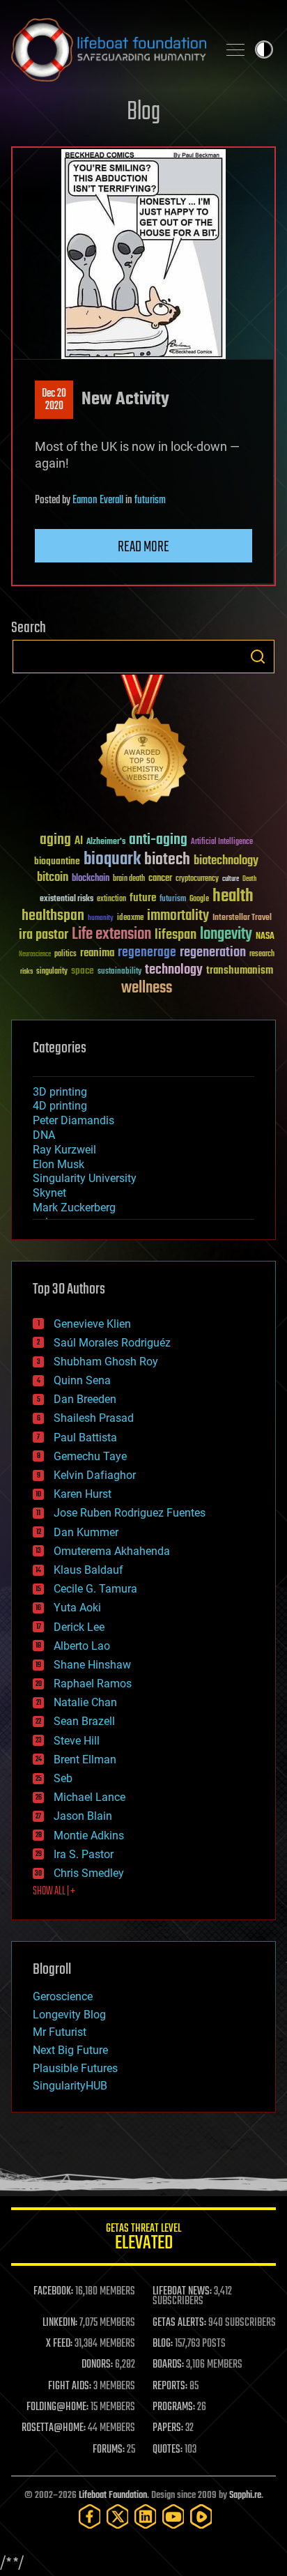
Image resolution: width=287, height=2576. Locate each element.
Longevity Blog (69, 2015)
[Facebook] (90, 2516)
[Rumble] (201, 2516)
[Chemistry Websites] (143, 743)
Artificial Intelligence (222, 842)
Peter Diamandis (73, 1120)
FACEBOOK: (53, 2292)
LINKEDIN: (60, 2323)
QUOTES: (168, 2450)
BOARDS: (168, 2365)
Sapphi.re (245, 2495)
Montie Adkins (89, 1835)
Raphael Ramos (93, 1684)
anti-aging (158, 840)
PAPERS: (168, 2428)
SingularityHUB (70, 2086)
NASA (265, 937)
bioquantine (57, 861)
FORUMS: (109, 2450)
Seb (63, 1778)
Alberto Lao (82, 1646)
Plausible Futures (75, 2068)
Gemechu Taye (90, 1456)
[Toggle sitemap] (235, 49)
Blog (143, 113)
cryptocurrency (197, 879)
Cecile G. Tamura (95, 1589)
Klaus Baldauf (88, 1570)
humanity (101, 919)
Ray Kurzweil (64, 1150)
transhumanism (240, 971)
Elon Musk (59, 1164)
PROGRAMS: (174, 2407)
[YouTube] (173, 2516)
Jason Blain (83, 1816)
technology (174, 971)
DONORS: (97, 2365)
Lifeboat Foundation (113, 2495)
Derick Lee (79, 1627)
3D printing (60, 1092)
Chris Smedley (89, 1873)
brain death (129, 879)
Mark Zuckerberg (74, 1207)
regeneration (213, 952)
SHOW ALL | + (54, 1892)
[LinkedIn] (146, 2516)
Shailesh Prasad (94, 1418)
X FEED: (59, 2344)
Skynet (49, 1193)
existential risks (67, 899)
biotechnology (226, 861)
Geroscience (63, 1996)
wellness (147, 988)
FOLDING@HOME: (57, 2407)
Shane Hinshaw (92, 1665)
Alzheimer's (106, 842)
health (233, 897)
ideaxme (130, 919)
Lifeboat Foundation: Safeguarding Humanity (109, 49)
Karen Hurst (83, 1494)
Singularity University (85, 1178)
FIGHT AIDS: (70, 2386)
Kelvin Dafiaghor (95, 1475)
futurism (150, 500)
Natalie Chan (85, 1702)
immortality (178, 916)
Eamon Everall (98, 500)
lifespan (176, 935)
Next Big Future (70, 2050)
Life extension (111, 935)
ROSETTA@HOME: (54, 2428)
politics (65, 955)
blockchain (91, 879)
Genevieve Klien (92, 1324)
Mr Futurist (60, 2032)
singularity (52, 972)
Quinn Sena (82, 1380)
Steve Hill (77, 1741)
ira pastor (44, 935)
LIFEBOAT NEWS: (182, 2292)
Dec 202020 (54, 400)
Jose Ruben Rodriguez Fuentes (130, 1513)
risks (26, 972)
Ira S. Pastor (84, 1854)
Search (258, 657)
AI (79, 842)
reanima (97, 953)
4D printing (60, 1106)
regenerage (147, 953)
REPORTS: (170, 2386)
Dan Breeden (85, 1399)
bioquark (112, 860)
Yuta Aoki (77, 1608)
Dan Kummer (86, 1532)
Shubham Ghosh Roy (106, 1362)
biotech (167, 860)
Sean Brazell (84, 1721)
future (143, 898)
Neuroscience (35, 955)
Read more (143, 547)
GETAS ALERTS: (179, 2323)
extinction (111, 899)
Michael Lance (90, 1797)
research (262, 955)
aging (55, 840)
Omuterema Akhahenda (112, 1551)
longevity (226, 935)
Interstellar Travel (242, 918)
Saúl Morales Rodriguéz (112, 1343)
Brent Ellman (85, 1760)
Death (249, 879)
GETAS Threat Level (143, 2239)
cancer (160, 879)
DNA (44, 1135)
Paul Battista (85, 1437)
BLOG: (163, 2344)
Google (199, 899)
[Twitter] (118, 2516)
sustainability (119, 972)
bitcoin (53, 878)
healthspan (53, 916)
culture (231, 879)
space (83, 971)
